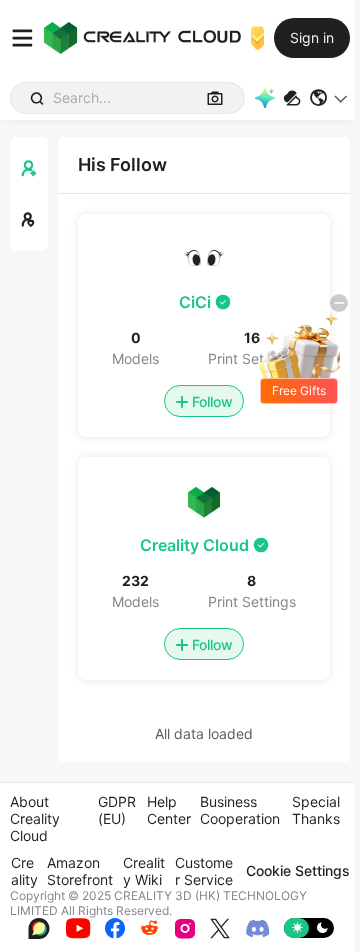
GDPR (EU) (117, 810)
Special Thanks (316, 810)
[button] (329, 98)
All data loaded (204, 733)
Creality (24, 871)
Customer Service (204, 871)
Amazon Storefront (80, 871)
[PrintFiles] (292, 98)
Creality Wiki (144, 871)
